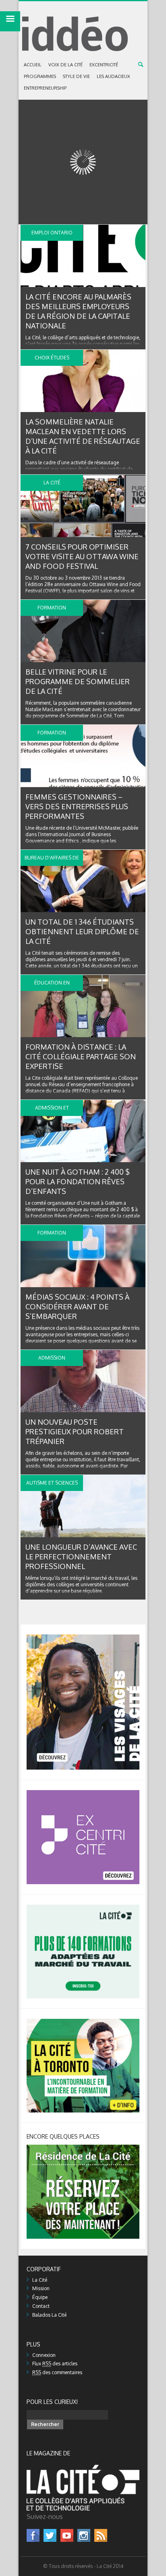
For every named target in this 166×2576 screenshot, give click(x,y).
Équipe (40, 2297)
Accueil (33, 65)
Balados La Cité (49, 2315)
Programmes (40, 76)
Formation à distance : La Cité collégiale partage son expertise (81, 1056)
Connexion (44, 2355)
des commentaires (57, 2372)
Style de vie (76, 76)
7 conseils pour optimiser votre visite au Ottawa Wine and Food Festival (82, 556)
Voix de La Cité (65, 65)
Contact (41, 2306)
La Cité (40, 2280)
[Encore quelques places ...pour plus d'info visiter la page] (83, 2148)
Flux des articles (55, 2364)
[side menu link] (10, 21)
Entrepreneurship (45, 88)
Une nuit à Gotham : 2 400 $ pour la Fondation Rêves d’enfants (78, 1181)
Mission (41, 2288)
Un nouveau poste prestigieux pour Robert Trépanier (75, 1432)
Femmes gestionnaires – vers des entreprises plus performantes (77, 806)
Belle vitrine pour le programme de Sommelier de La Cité (78, 681)
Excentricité (104, 65)
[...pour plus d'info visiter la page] (83, 1638)
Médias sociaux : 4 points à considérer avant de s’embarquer (77, 1306)
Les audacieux (113, 76)
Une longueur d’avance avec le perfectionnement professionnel (81, 1557)
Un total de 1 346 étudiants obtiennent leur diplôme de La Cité (82, 931)
